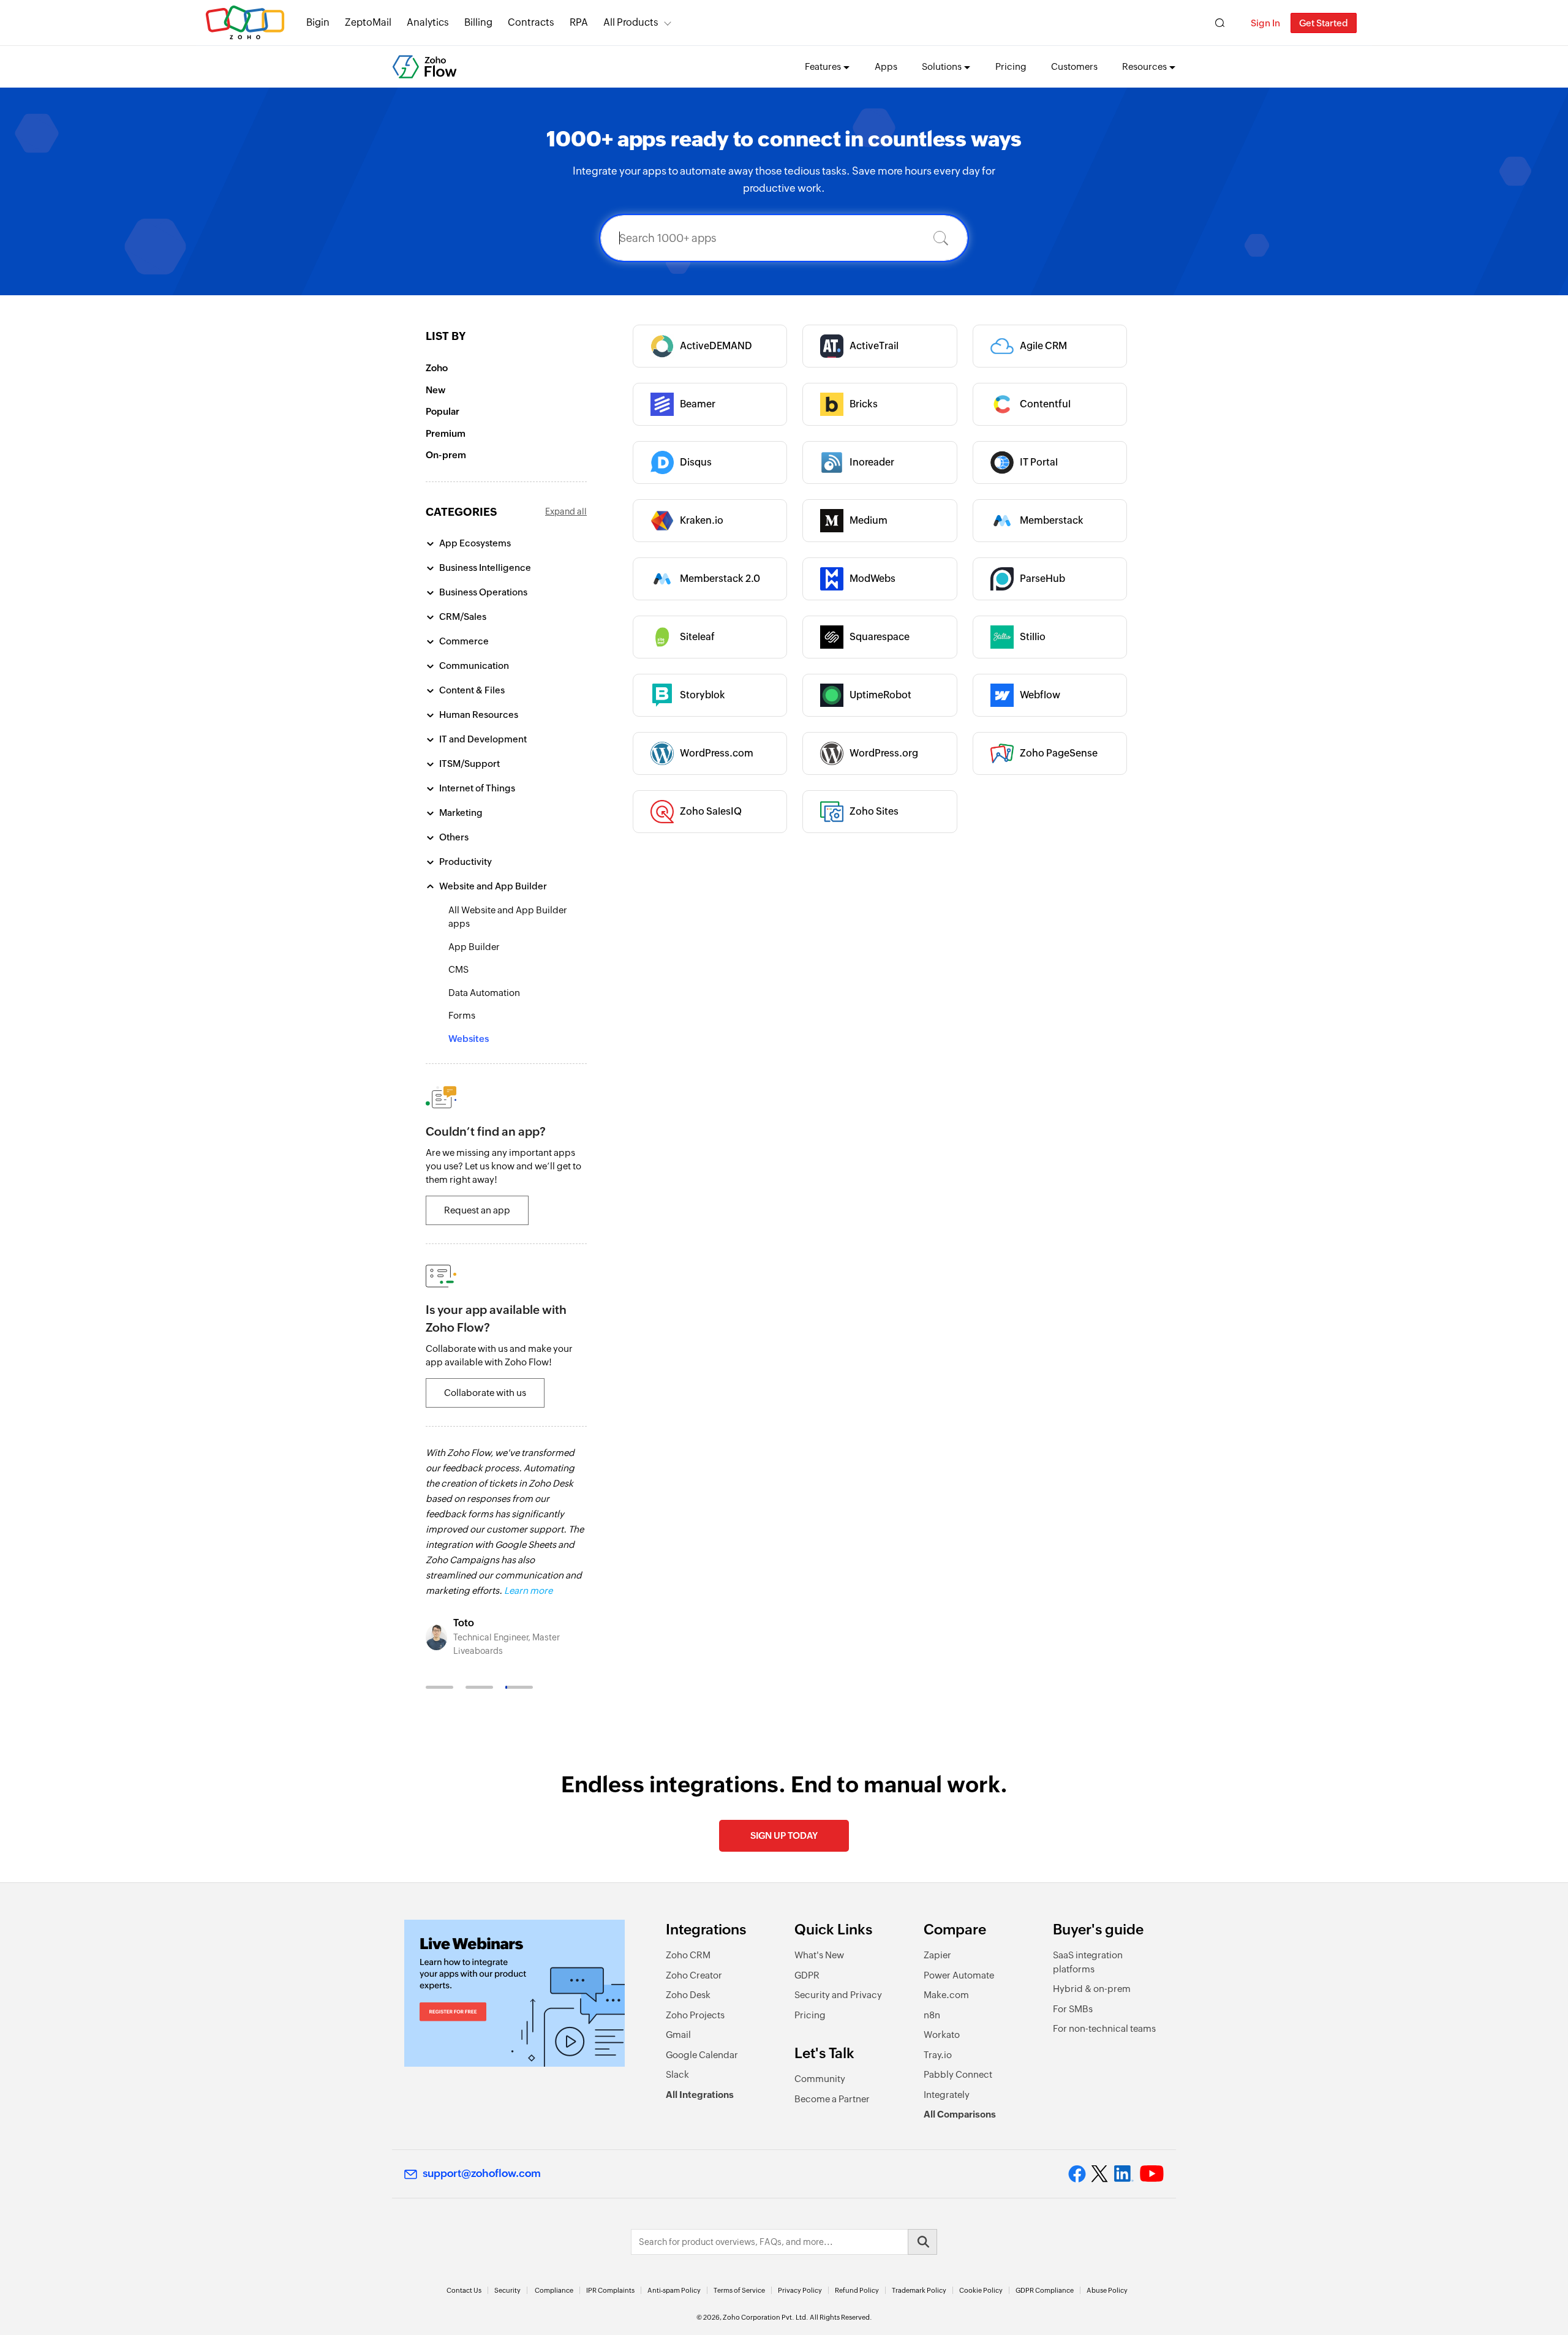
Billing (478, 22)
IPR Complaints (610, 2290)
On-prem (446, 455)
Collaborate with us (485, 1393)
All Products (631, 22)
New (435, 390)
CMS (458, 969)
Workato (942, 2035)
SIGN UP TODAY (784, 1835)
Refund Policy (857, 2290)
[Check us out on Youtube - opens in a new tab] (1152, 2174)
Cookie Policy (981, 2290)
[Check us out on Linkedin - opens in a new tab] (1124, 2174)
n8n (932, 2015)
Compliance (554, 2290)
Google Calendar (702, 2055)
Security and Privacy (838, 1995)
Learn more (528, 1590)
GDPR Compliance (1045, 2290)
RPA (579, 22)
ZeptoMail (368, 22)
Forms (462, 1015)
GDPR (807, 1975)
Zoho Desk (688, 1995)
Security (507, 2290)
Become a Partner (832, 2099)
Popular (443, 411)
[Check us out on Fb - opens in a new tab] (1077, 2174)
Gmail (678, 2035)
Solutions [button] (942, 66)
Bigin (318, 22)
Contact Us (464, 2290)
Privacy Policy (800, 2290)
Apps (886, 66)
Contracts (531, 22)
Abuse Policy (1107, 2290)
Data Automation (484, 993)
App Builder (474, 947)
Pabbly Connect (958, 2074)
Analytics (428, 22)
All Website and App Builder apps (508, 917)
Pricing (1011, 66)
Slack (677, 2074)
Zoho (437, 368)
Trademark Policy (919, 2290)
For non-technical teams (1104, 2028)
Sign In (1265, 23)
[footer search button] (922, 2242)
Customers (1074, 66)
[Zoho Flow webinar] (514, 1993)
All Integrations (700, 2095)
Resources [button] (1144, 66)
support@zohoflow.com (482, 2173)
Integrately (947, 2095)
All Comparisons (960, 2114)
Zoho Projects (695, 2015)
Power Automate (959, 1975)
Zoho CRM (688, 1955)
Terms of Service (739, 2290)
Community (820, 2079)
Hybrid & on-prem (1092, 1989)
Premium (446, 433)
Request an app (477, 1210)
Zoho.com (245, 23)
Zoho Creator (694, 1975)
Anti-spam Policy (674, 2290)
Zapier (937, 1955)
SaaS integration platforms (1088, 1962)
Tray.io (938, 2055)
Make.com (946, 1995)
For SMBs (1073, 2009)
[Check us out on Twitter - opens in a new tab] (1100, 2173)
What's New (819, 1955)
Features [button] (823, 66)
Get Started (1324, 23)
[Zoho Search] (1220, 23)
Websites (469, 1039)
